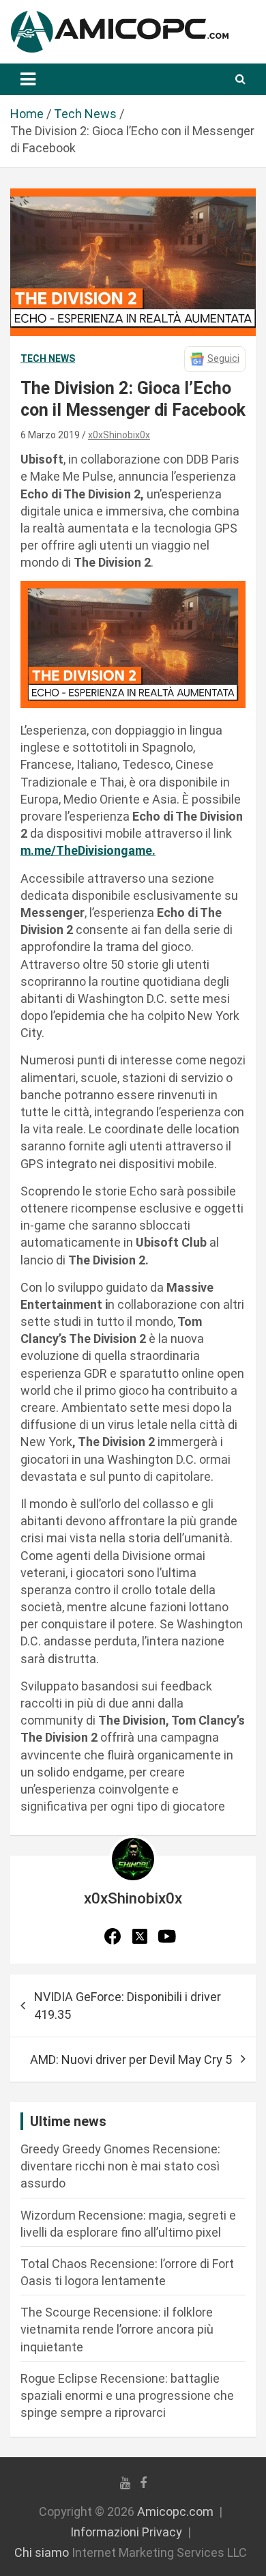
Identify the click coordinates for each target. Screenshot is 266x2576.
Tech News (48, 358)
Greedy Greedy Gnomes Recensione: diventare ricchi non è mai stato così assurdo (120, 2166)
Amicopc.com (175, 2511)
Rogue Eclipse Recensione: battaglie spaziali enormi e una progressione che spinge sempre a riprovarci (127, 2395)
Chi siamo (42, 2552)
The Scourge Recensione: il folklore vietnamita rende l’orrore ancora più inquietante (117, 2329)
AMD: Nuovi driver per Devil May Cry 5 (131, 2060)
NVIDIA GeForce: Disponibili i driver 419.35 (128, 2005)
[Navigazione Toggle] (28, 79)
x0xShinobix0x (119, 435)
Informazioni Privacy (126, 2532)
